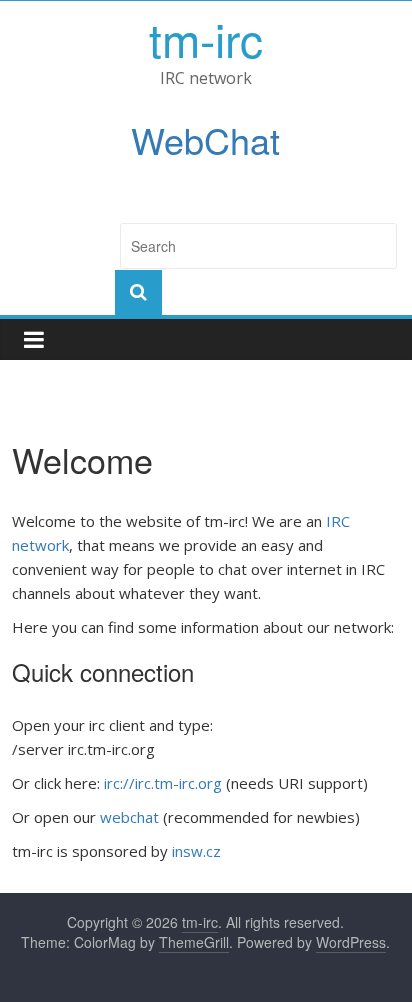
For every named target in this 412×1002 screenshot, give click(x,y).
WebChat (205, 139)
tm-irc (206, 38)
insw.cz (196, 851)
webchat (129, 817)
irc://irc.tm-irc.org (163, 783)
